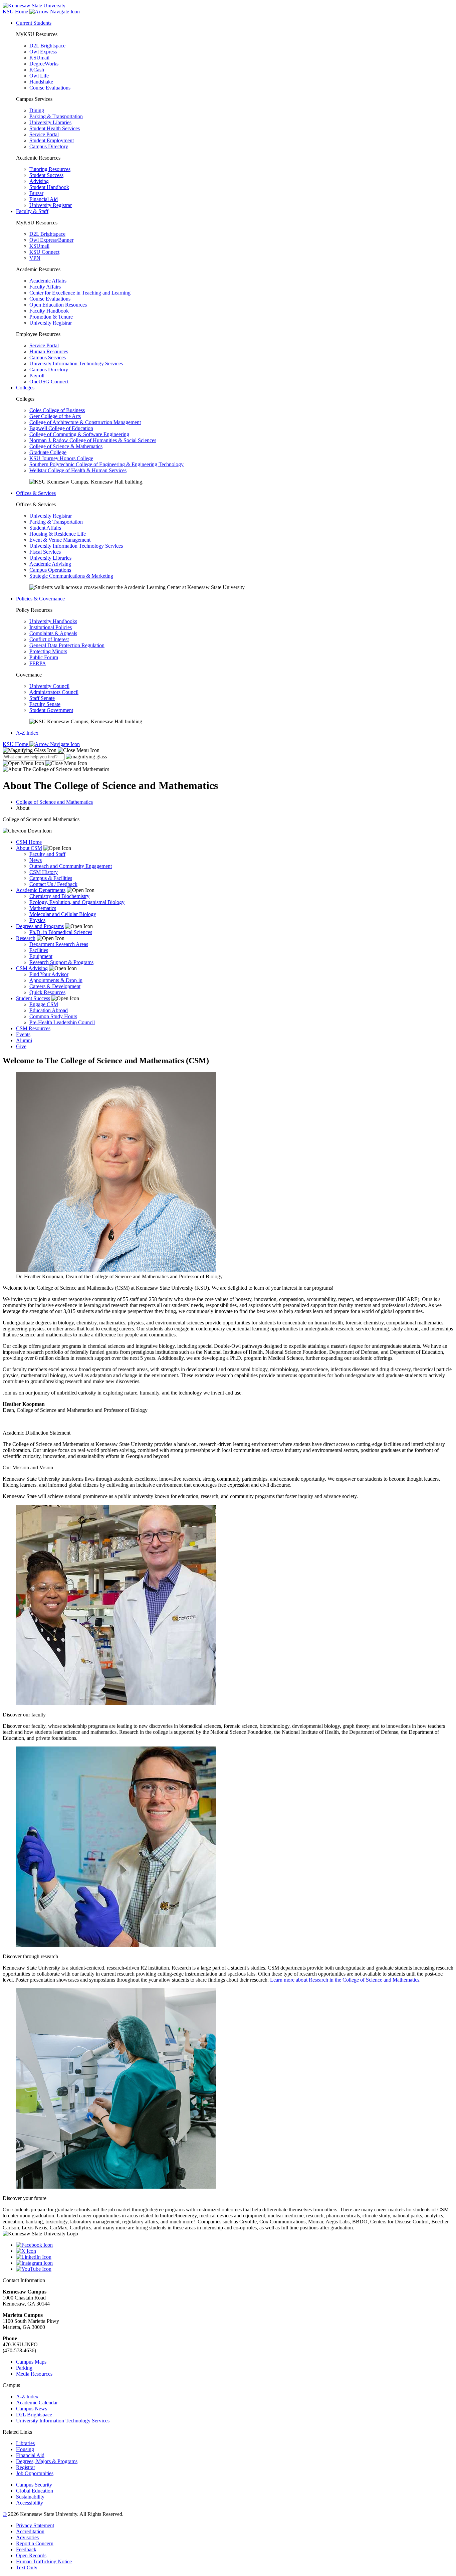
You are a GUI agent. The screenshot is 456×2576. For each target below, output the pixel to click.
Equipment (41, 956)
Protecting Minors (48, 651)
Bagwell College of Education (61, 428)
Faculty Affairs (45, 287)
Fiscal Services (45, 552)
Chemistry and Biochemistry (59, 896)
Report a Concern (35, 2543)
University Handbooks (53, 621)
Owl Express (43, 52)
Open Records (31, 2555)
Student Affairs (45, 528)
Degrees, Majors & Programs (47, 2461)
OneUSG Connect (49, 382)
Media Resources (34, 2374)
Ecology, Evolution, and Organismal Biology (77, 902)
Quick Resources (47, 992)
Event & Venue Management (60, 540)
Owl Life (39, 76)
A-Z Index (27, 733)
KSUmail (39, 58)
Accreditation (30, 2531)
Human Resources (49, 351)
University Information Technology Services (76, 363)
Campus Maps (31, 2362)
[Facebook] (235, 2245)
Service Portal (44, 134)
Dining (37, 110)
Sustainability (30, 2497)
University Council (49, 686)
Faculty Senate (45, 704)
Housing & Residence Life (58, 534)
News (36, 860)
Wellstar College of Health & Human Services (78, 470)
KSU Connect (44, 252)
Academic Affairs (48, 281)
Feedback (26, 2549)
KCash (37, 70)
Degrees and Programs (40, 926)
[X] (235, 2251)
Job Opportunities (35, 2473)
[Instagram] (235, 2263)
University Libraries (50, 122)
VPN (35, 258)
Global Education (35, 2491)
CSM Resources (33, 1028)
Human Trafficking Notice (44, 2561)
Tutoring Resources (50, 169)
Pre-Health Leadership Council (62, 1022)
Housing (25, 2449)
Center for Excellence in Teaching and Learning (80, 293)
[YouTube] (235, 2269)
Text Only (27, 2567)
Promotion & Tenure (51, 317)
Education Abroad (49, 1010)
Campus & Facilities (51, 878)
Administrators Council (54, 692)
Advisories (27, 2537)
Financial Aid (44, 199)
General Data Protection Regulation (67, 645)
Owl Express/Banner (51, 240)
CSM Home (29, 842)
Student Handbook (49, 187)
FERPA (38, 663)
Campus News (32, 2409)
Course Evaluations (50, 88)
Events (23, 1034)
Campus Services (48, 357)
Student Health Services (55, 128)
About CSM (29, 848)
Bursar (36, 193)
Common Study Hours (53, 1016)
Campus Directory (49, 146)
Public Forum (44, 657)
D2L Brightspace (47, 46)
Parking (24, 2368)
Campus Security (34, 2485)
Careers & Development (55, 986)
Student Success (46, 175)
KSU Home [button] (16, 12)
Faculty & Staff (32, 211)
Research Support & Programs (61, 962)
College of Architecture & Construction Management (85, 422)
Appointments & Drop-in (56, 980)
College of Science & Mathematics (66, 446)
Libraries (25, 2443)
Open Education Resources (58, 305)
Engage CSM (44, 1004)
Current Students (34, 23)
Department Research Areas (59, 944)
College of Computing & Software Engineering (79, 434)
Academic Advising (50, 564)
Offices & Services (36, 493)
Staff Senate (42, 698)
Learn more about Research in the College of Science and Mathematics (345, 1980)
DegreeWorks (44, 64)
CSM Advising (32, 968)
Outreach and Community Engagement (71, 866)
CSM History (44, 872)
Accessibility (30, 2503)
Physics (37, 920)
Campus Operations (50, 570)
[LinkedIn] (235, 2257)
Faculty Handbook (49, 311)
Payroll (37, 376)
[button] (51, 750)
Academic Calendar (37, 2403)
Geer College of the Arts (55, 416)
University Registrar (51, 205)
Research (26, 938)
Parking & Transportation (56, 116)
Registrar (26, 2467)
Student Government (51, 710)
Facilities (39, 950)
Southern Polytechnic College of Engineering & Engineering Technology (106, 464)
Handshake (41, 82)
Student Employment (52, 140)
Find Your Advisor (49, 974)
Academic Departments (41, 890)
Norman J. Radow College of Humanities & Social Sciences (93, 440)
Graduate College (48, 452)
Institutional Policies (51, 627)
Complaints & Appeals (53, 633)
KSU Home (16, 744)
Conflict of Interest (49, 639)
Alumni (24, 1040)
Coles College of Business (57, 410)
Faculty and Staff (47, 854)
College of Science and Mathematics (54, 802)
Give (21, 1046)
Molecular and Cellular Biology (63, 914)
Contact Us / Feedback (53, 884)
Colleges (25, 388)
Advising (39, 181)
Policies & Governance (40, 599)
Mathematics (43, 908)
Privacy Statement (35, 2525)
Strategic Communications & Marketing (71, 576)
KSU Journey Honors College (61, 458)
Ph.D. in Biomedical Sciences (61, 932)
